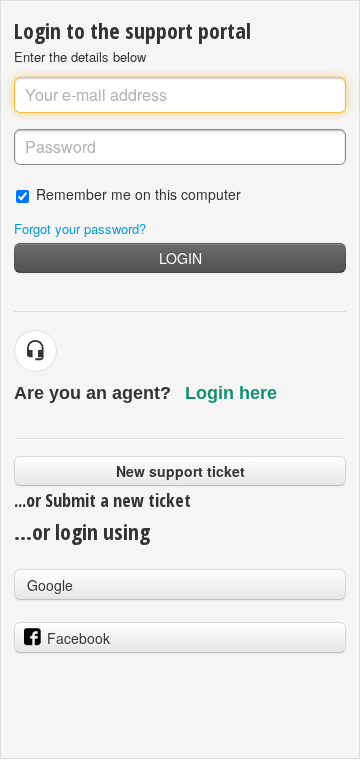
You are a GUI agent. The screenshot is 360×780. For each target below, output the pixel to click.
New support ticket (180, 471)
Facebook (78, 638)
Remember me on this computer (138, 193)
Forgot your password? (80, 228)
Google (50, 585)
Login (180, 258)
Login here (231, 393)
